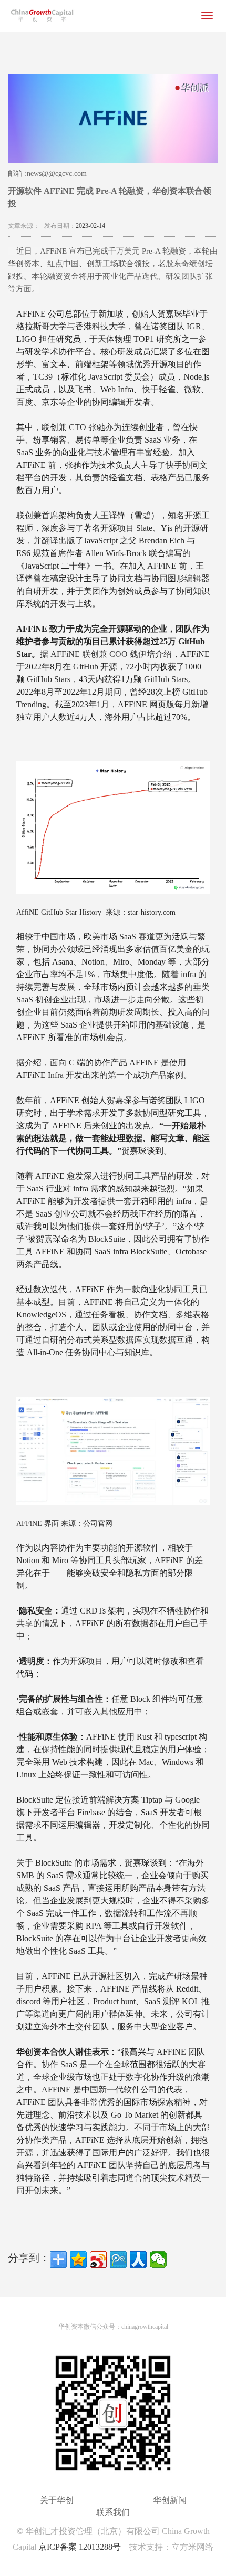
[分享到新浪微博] (98, 2259)
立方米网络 (192, 2547)
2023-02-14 (90, 226)
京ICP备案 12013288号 (80, 2547)
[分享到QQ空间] (78, 2259)
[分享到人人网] (138, 2259)
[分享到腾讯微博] (118, 2259)
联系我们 (113, 2512)
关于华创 (57, 2500)
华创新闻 (170, 2500)
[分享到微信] (158, 2259)
